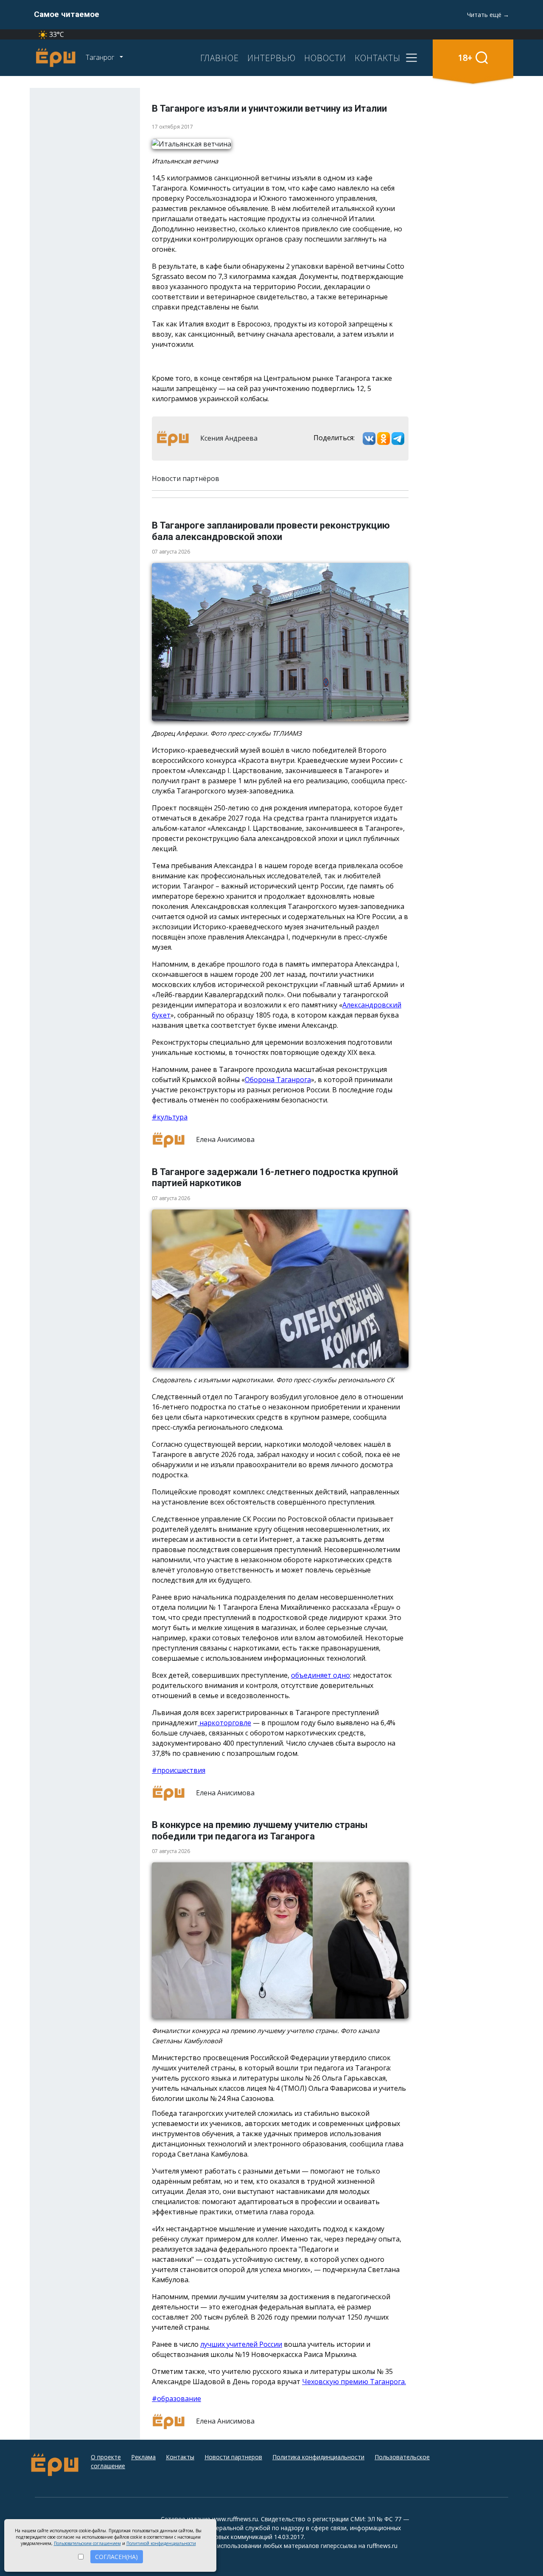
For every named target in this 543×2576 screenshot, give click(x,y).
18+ (465, 58)
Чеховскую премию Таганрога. (354, 2382)
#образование (176, 2399)
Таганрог (101, 57)
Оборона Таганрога (278, 1080)
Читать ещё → (488, 15)
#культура (170, 1117)
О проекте (106, 2457)
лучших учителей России (241, 2344)
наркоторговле (224, 1723)
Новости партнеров (233, 2457)
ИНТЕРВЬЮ (271, 58)
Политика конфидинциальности (318, 2457)
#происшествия (179, 1770)
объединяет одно (320, 1675)
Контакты (180, 2457)
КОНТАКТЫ (378, 58)
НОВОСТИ (325, 58)
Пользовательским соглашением (87, 2543)
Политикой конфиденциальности (161, 2543)
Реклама (143, 2457)
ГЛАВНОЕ (220, 58)
